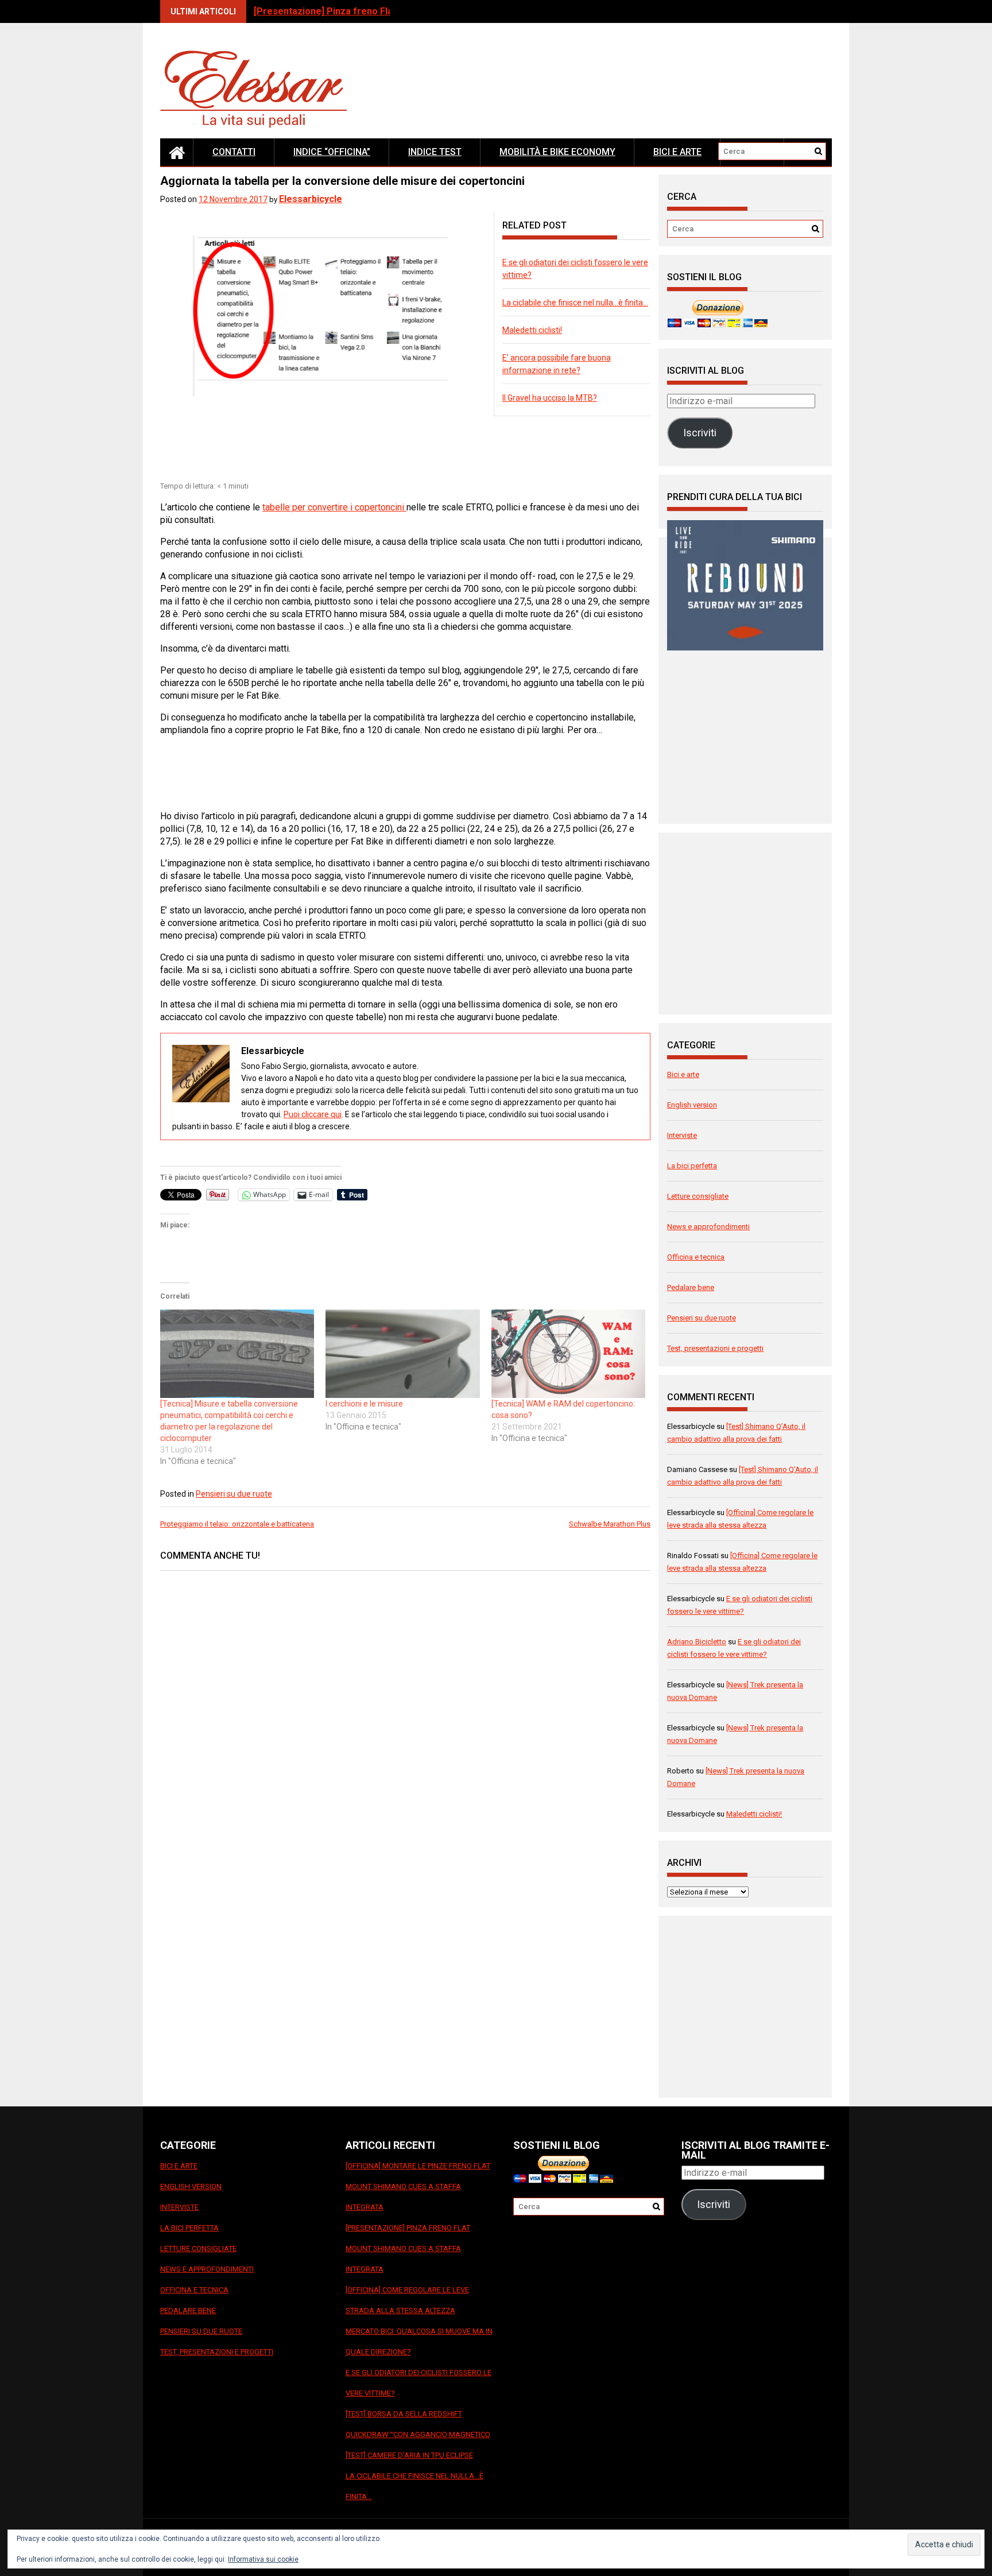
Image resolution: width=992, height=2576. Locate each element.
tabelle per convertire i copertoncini (334, 507)
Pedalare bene (691, 1287)
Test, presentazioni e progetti (715, 1348)
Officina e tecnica (696, 1257)
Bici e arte (677, 152)
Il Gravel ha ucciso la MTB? (550, 398)
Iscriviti (700, 433)
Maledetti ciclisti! (532, 330)
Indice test (435, 152)
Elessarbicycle (311, 199)
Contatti (234, 152)
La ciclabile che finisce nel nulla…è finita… (575, 303)
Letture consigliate (698, 1196)
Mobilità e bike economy (557, 152)
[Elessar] (177, 152)
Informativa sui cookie (263, 2559)
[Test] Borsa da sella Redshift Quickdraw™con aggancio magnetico (418, 2424)
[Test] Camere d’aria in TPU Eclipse (409, 2455)
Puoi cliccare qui (313, 1114)
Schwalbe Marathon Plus (610, 1524)
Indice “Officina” (332, 152)
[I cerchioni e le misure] (402, 1353)
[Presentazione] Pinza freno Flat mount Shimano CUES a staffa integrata (408, 2248)
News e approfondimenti (708, 1227)
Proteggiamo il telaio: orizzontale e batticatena (237, 1524)
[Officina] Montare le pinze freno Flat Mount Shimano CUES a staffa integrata (418, 2186)
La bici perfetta (692, 1166)
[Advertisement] (369, 450)
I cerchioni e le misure (364, 1404)
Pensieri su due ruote (234, 1494)
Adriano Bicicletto (697, 1642)
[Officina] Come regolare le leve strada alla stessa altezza (407, 2300)
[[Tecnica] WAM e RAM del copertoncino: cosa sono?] (568, 1353)
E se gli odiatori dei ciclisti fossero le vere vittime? (418, 2383)
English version (692, 1105)
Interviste (682, 1135)
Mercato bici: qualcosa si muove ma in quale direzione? (419, 2341)
